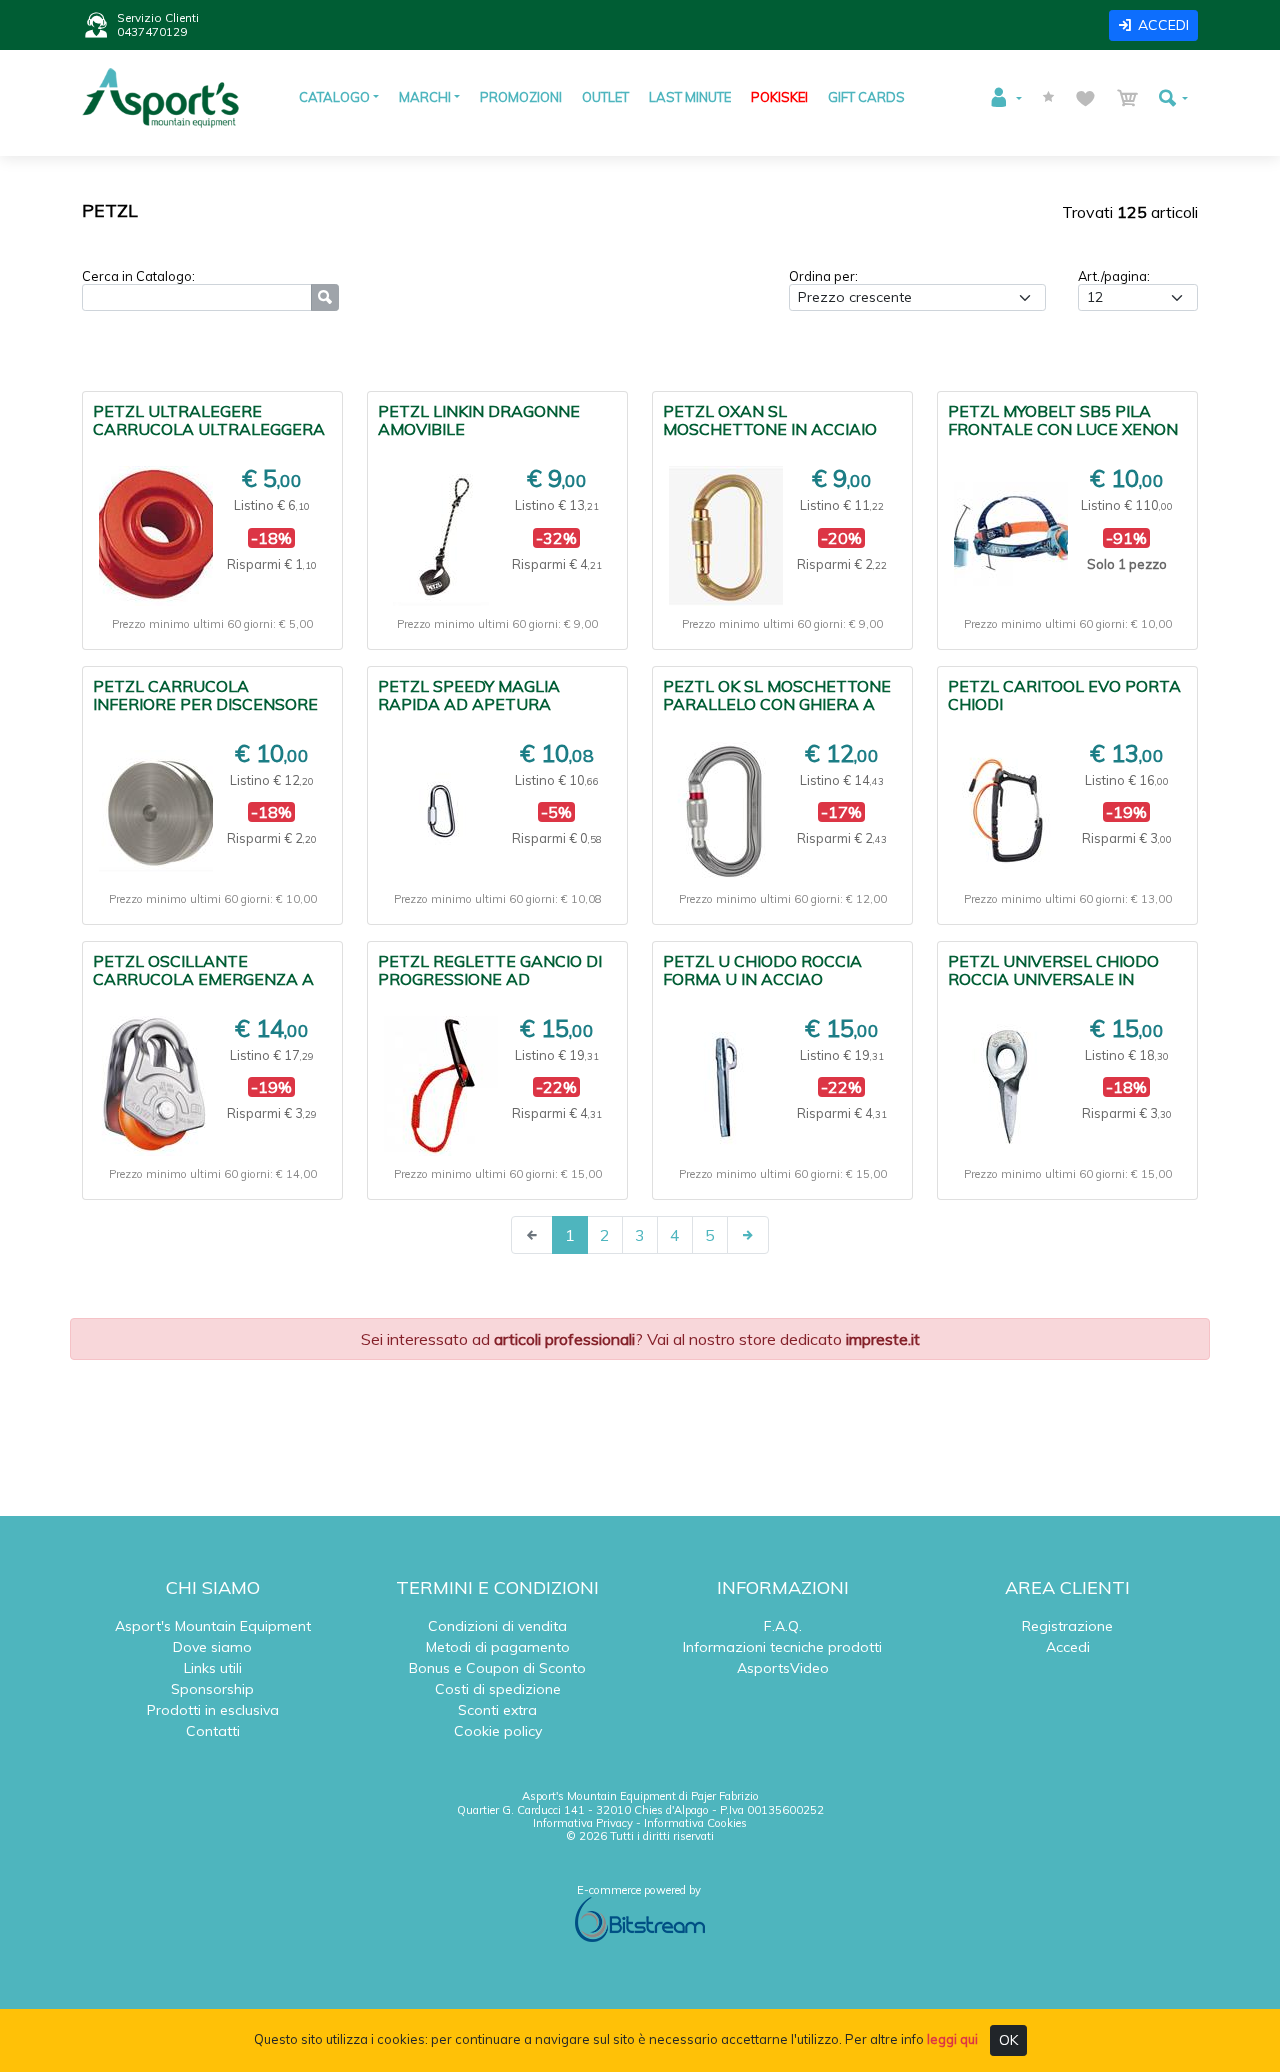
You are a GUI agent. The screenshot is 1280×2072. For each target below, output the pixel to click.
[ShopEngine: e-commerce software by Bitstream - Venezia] (640, 1918)
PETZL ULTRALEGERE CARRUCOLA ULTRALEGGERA (209, 420)
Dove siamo (212, 1647)
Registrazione (1067, 1626)
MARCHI (425, 97)
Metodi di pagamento (498, 1647)
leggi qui (952, 2039)
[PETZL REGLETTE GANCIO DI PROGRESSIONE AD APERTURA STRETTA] (441, 1086)
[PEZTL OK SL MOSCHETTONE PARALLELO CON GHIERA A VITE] (726, 811)
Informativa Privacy (583, 1823)
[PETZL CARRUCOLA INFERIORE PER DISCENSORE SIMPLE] (156, 811)
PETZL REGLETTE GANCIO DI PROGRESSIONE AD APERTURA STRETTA (490, 979)
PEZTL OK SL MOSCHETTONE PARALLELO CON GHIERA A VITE (777, 704)
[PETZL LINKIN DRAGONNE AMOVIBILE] (441, 536)
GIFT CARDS (866, 97)
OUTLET (605, 97)
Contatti (213, 1731)
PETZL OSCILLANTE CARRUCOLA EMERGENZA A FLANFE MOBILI (203, 979)
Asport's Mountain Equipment (213, 1626)
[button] (1005, 98)
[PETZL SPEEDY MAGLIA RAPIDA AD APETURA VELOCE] (441, 811)
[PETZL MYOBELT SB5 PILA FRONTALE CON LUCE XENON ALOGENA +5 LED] (1011, 536)
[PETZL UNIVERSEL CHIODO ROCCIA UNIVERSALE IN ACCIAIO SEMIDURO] (1011, 1086)
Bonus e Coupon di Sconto (497, 1668)
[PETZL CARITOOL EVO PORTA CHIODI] (1011, 811)
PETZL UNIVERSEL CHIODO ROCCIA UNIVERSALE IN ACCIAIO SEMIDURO (1053, 979)
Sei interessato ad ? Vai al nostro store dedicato (640, 1339)
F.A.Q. (783, 1626)
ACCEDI (1163, 25)
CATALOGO (334, 97)
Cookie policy (498, 1731)
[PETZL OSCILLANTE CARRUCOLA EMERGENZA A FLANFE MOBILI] (156, 1086)
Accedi (1068, 1647)
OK (1008, 2040)
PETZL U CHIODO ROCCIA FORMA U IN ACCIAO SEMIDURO (762, 979)
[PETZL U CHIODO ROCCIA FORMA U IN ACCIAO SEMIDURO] (726, 1086)
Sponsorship (212, 1689)
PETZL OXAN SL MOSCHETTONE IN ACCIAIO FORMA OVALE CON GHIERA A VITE (780, 438)
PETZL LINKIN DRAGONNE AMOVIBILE (479, 420)
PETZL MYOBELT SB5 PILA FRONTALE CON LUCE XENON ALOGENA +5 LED (1063, 429)
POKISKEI (779, 97)
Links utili (213, 1668)
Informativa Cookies (695, 1823)
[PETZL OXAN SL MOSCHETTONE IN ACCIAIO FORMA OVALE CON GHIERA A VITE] (726, 536)
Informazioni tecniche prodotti (782, 1647)
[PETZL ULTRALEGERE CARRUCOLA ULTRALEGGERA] (156, 536)
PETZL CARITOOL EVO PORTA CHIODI (1064, 695)
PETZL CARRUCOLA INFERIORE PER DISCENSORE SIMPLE (205, 704)
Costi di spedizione (498, 1689)
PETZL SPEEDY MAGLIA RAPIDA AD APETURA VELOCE (469, 704)
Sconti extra (497, 1710)
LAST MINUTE (690, 97)
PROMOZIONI (521, 97)
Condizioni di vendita (497, 1626)
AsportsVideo (783, 1668)
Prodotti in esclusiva (213, 1710)
